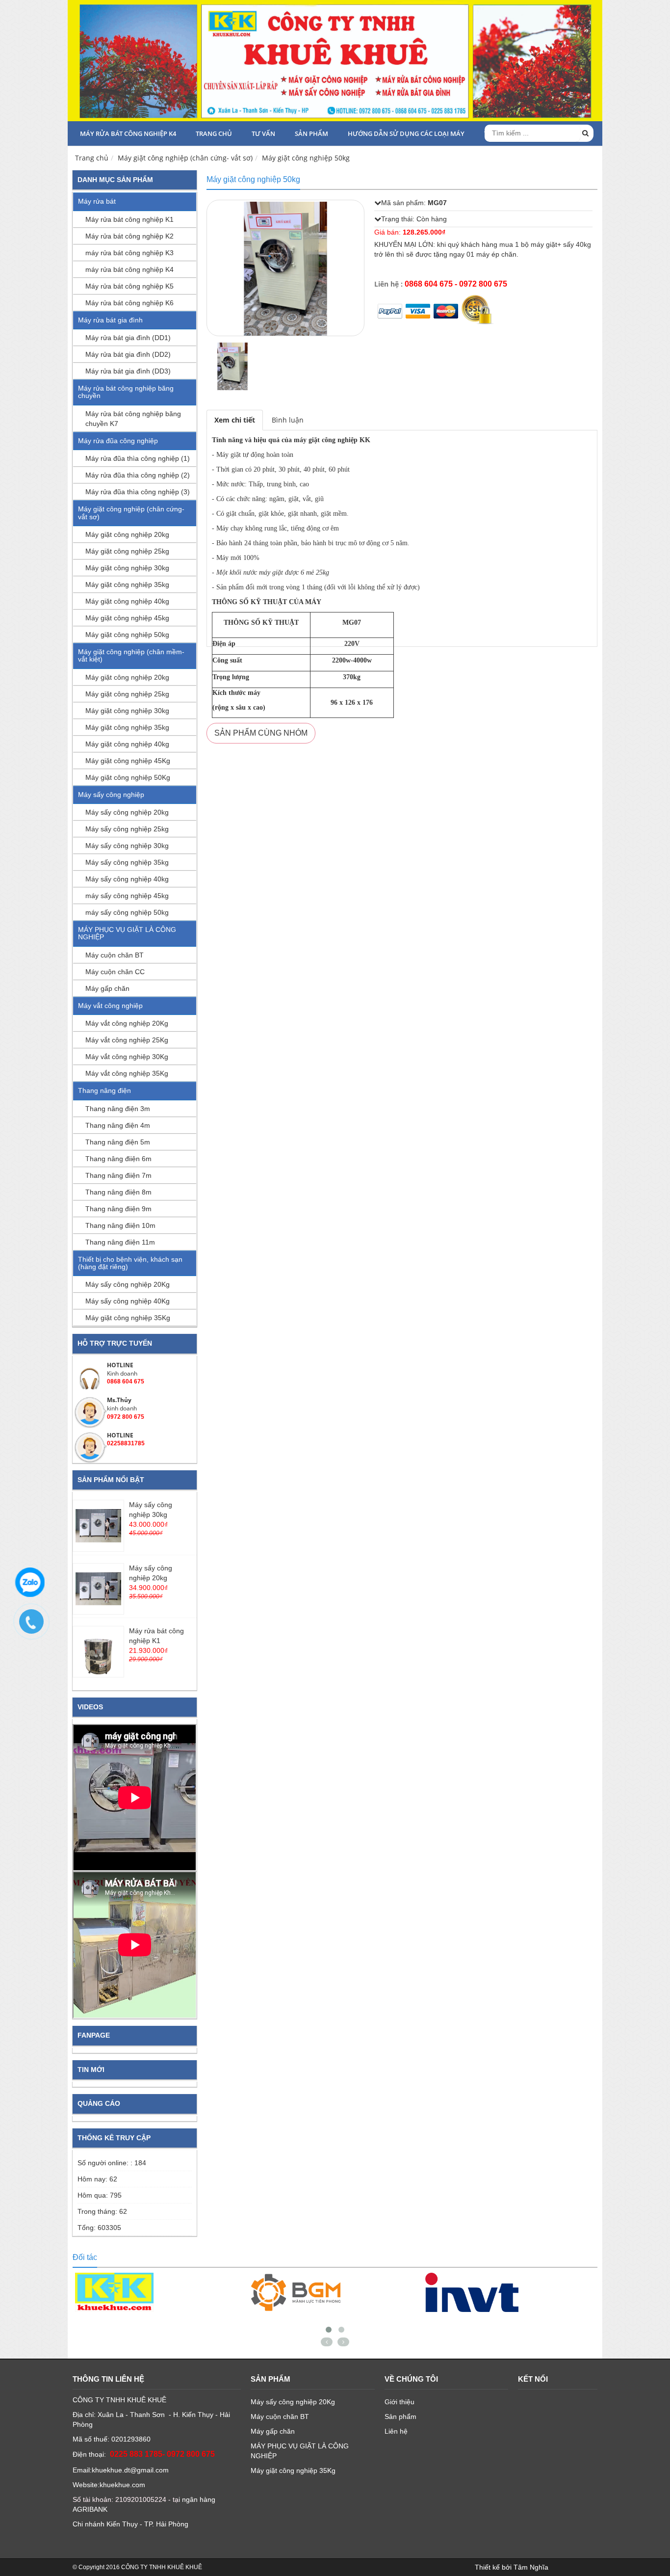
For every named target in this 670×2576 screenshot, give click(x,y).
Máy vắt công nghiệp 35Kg (127, 1073)
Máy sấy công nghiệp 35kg (127, 862)
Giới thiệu (399, 2402)
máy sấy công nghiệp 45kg (127, 896)
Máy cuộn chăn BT (115, 955)
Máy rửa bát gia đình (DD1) (128, 338)
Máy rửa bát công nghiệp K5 (129, 286)
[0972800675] (36, 1626)
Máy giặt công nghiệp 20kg (127, 534)
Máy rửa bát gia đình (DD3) (128, 371)
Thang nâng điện (104, 1090)
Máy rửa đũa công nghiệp (118, 441)
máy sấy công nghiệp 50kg (127, 912)
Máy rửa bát (97, 201)
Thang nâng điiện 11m (120, 1242)
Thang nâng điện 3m (118, 1109)
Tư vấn (263, 133)
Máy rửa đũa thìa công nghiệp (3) (138, 492)
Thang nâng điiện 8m (118, 1192)
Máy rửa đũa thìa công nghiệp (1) (138, 458)
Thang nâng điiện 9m (118, 1209)
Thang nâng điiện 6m (118, 1159)
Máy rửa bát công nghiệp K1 (129, 219)
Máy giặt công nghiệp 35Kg (128, 1318)
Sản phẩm (311, 133)
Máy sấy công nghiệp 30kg (127, 846)
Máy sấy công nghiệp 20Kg (128, 1284)
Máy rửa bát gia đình (110, 320)
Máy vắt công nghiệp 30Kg (127, 1057)
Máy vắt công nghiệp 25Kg (127, 1040)
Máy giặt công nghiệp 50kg (306, 158)
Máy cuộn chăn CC (115, 972)
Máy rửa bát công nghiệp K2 (129, 236)
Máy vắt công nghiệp (110, 1006)
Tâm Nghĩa (531, 2567)
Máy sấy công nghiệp (111, 795)
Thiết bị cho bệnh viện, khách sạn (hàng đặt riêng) (130, 1263)
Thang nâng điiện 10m (120, 1225)
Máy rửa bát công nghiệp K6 (129, 303)
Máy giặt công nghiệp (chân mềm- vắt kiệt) (131, 655)
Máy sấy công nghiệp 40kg (127, 879)
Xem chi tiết (235, 420)
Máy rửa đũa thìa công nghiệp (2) (138, 475)
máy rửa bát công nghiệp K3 (129, 253)
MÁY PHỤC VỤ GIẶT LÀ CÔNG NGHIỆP (127, 933)
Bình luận (288, 420)
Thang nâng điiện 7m (118, 1175)
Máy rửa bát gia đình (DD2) (128, 354)
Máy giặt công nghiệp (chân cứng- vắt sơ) (185, 158)
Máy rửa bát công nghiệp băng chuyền (126, 392)
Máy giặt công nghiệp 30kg (127, 568)
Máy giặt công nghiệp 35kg (127, 584)
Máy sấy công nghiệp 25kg (127, 829)
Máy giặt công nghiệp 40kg (127, 601)
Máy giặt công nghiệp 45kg (127, 618)
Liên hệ (396, 2431)
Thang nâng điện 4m (118, 1125)
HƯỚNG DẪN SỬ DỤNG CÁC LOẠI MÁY (406, 133)
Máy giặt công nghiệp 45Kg (128, 761)
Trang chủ (214, 133)
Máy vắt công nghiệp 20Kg (127, 1023)
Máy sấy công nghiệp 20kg (127, 812)
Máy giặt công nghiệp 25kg (127, 551)
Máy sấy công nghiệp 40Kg (128, 1301)
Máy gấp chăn (107, 988)
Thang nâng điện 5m (118, 1142)
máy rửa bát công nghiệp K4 (128, 133)
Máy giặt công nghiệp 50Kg (128, 777)
